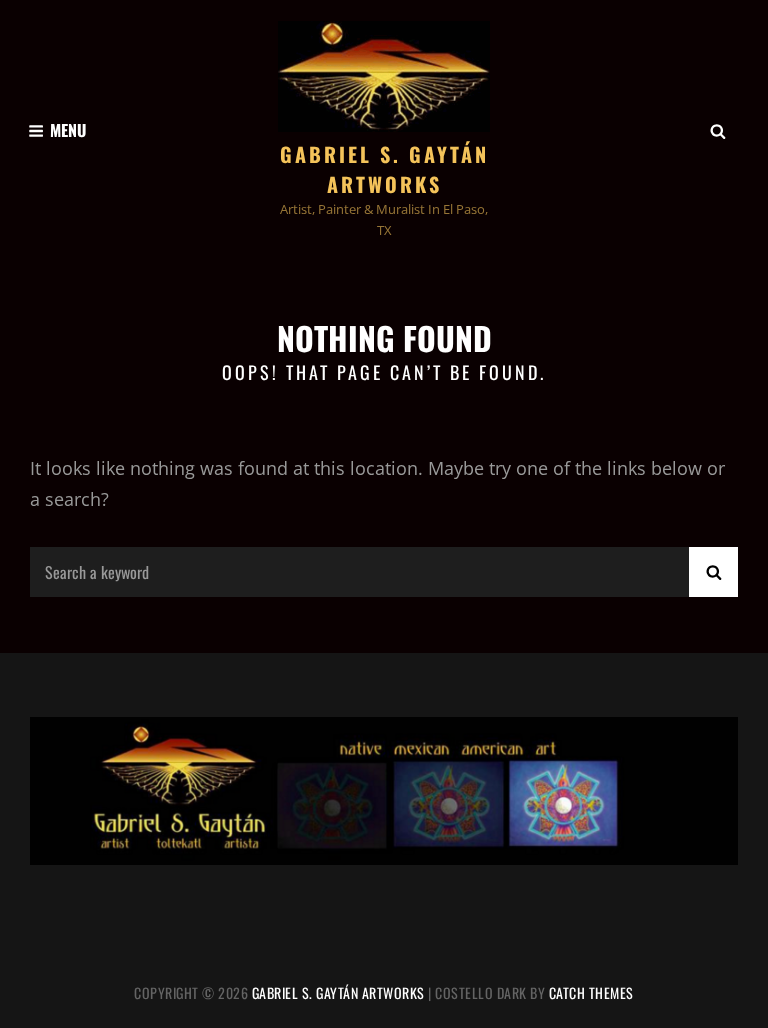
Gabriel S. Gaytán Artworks (384, 169)
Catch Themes (591, 992)
